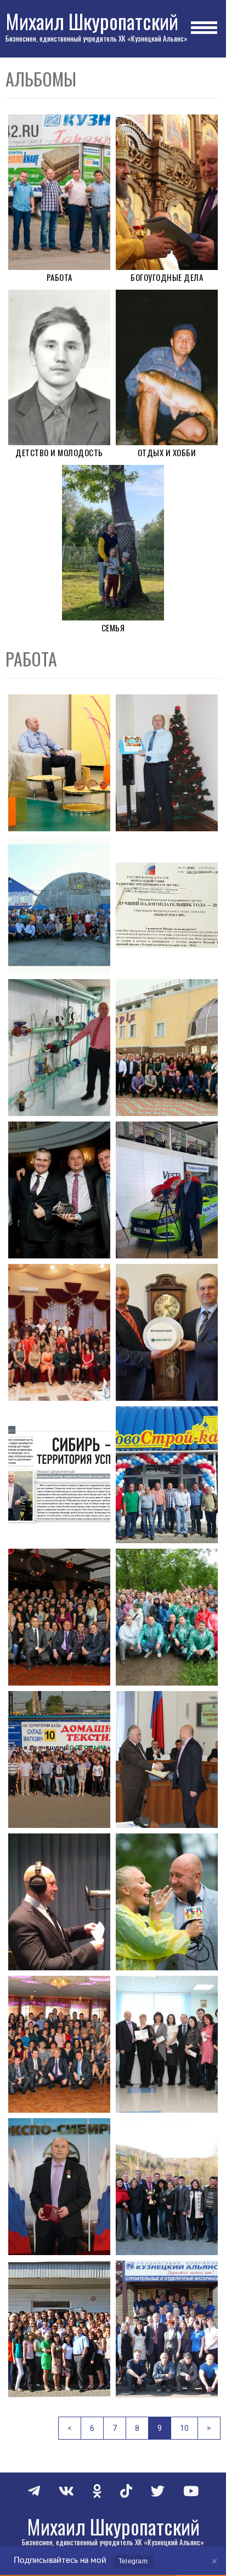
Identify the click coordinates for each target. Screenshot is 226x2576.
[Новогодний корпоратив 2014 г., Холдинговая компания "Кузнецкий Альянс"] (59, 2044)
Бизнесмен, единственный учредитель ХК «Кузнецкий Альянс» (97, 38)
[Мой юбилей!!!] (167, 1048)
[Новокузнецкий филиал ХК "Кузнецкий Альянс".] (167, 2329)
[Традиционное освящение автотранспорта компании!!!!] (59, 905)
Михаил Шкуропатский (92, 21)
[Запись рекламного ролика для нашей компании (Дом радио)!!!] (59, 1902)
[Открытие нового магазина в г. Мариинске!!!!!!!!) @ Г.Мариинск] (167, 1475)
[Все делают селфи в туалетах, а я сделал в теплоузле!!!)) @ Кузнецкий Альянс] (59, 1048)
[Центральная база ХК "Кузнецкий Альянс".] (59, 1760)
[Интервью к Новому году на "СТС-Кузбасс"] (59, 763)
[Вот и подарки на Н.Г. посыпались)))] (167, 763)
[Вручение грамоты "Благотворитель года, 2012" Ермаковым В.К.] (167, 1760)
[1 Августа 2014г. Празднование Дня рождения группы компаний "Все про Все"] (167, 1617)
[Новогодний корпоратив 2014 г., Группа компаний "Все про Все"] (59, 1617)
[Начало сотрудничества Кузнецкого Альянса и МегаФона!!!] (167, 1332)
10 (184, 2428)
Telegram (133, 2561)
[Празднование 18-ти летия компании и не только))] (167, 2187)
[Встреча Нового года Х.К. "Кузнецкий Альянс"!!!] (59, 1332)
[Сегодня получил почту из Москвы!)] (167, 905)
